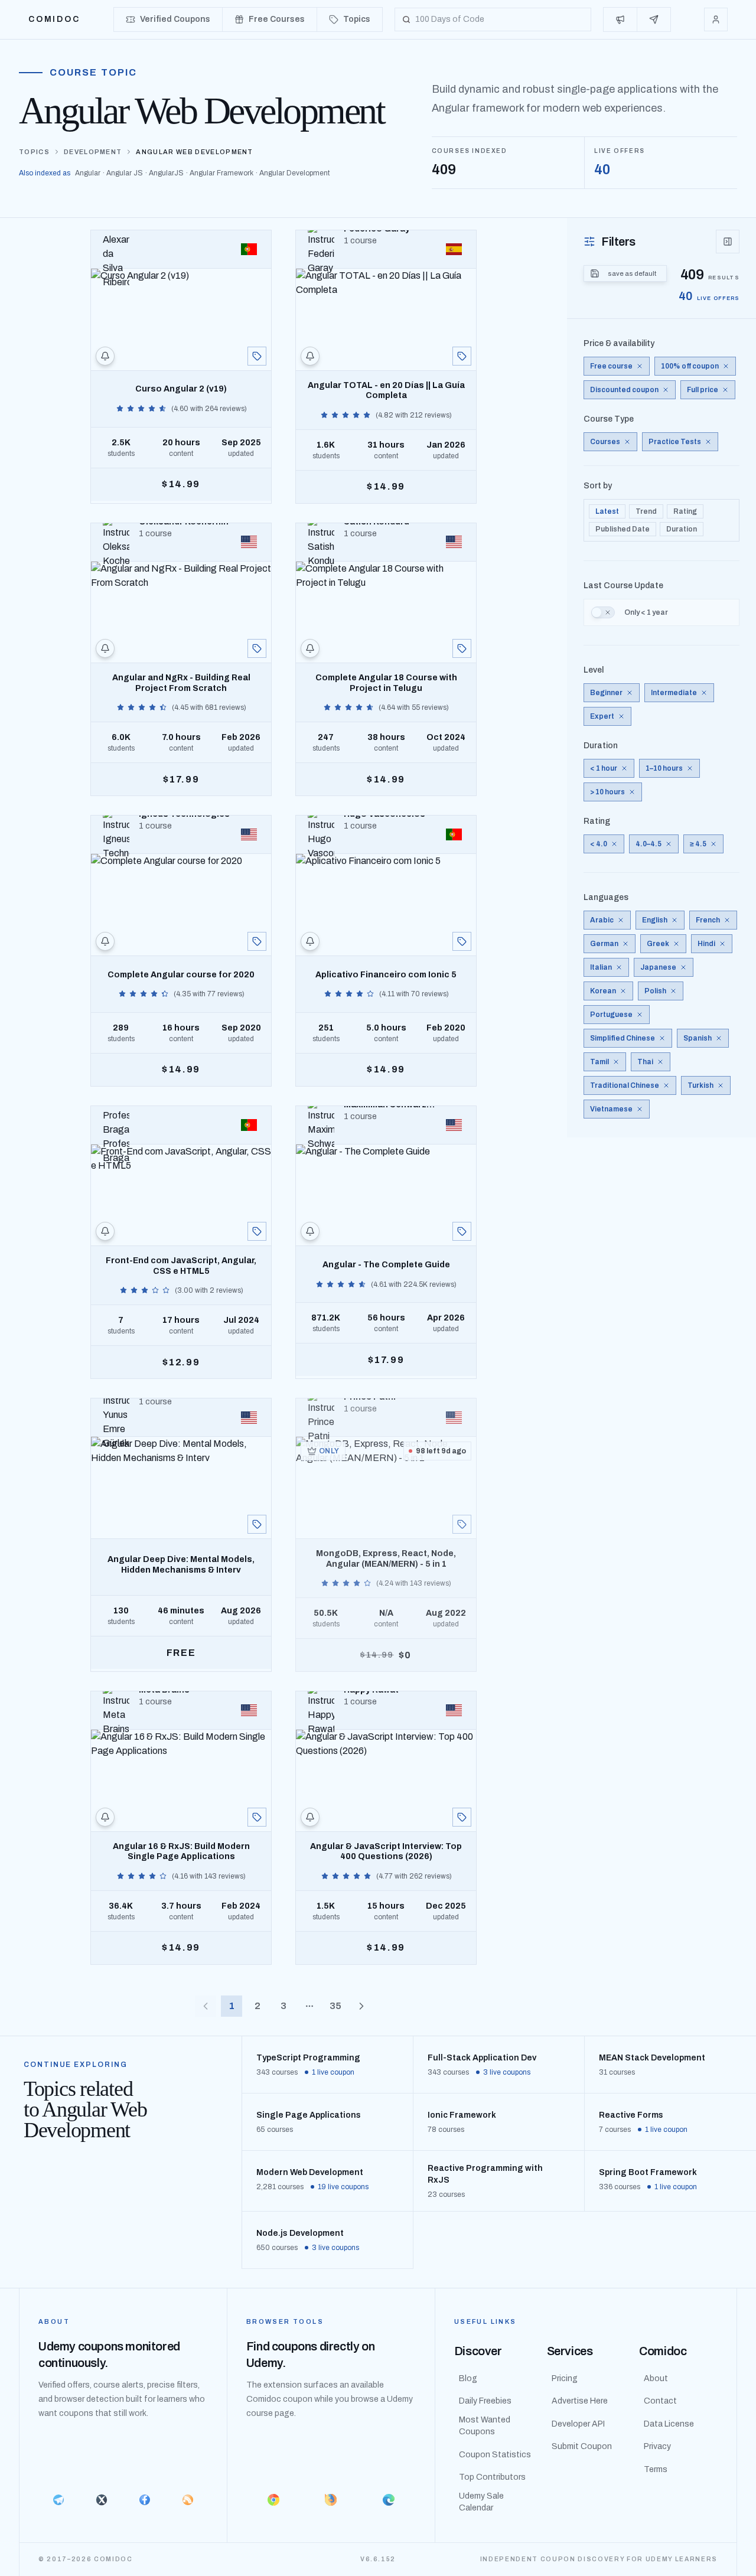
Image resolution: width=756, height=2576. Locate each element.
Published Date (623, 529)
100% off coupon (690, 366)
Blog (468, 2378)
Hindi (706, 944)
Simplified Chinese (623, 1038)
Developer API (578, 2424)
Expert (602, 716)
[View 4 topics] (257, 356)
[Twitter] (101, 2500)
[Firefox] (331, 2500)
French (708, 920)
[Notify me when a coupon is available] (105, 356)
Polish (655, 991)
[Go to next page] (361, 2006)
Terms (656, 2469)
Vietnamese (611, 1109)
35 (335, 2006)
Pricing (565, 2378)
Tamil (599, 1062)
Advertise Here (580, 2401)
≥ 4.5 (698, 844)
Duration (682, 529)
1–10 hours (664, 768)
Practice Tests (675, 442)
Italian (601, 967)
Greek (658, 944)
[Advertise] (620, 19)
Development (93, 152)
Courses (605, 442)
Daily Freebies (485, 2401)
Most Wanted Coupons (485, 2426)
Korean (603, 991)
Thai (645, 1062)
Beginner (606, 693)
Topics (34, 152)
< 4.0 (599, 844)
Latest (607, 511)
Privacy (657, 2446)
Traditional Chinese (625, 1085)
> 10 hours (607, 792)
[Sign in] (716, 19)
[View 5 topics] (257, 648)
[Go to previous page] (206, 2006)
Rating (685, 511)
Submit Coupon (582, 2446)
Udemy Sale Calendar (481, 2502)
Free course (611, 366)
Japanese (658, 967)
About (656, 2378)
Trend (646, 511)
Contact (660, 2401)
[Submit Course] (654, 19)
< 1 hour (604, 768)
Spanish (698, 1038)
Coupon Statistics (495, 2455)
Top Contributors (492, 2477)
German (604, 944)
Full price (703, 390)
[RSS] (188, 2500)
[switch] (603, 612)
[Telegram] (58, 2500)
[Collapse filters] (728, 242)
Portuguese (611, 1015)
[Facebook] (144, 2500)
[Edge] (389, 2500)
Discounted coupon (624, 390)
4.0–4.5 (649, 844)
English (655, 920)
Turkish (700, 1085)
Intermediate (674, 693)
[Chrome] (273, 2500)
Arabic (602, 920)
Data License (669, 2424)
